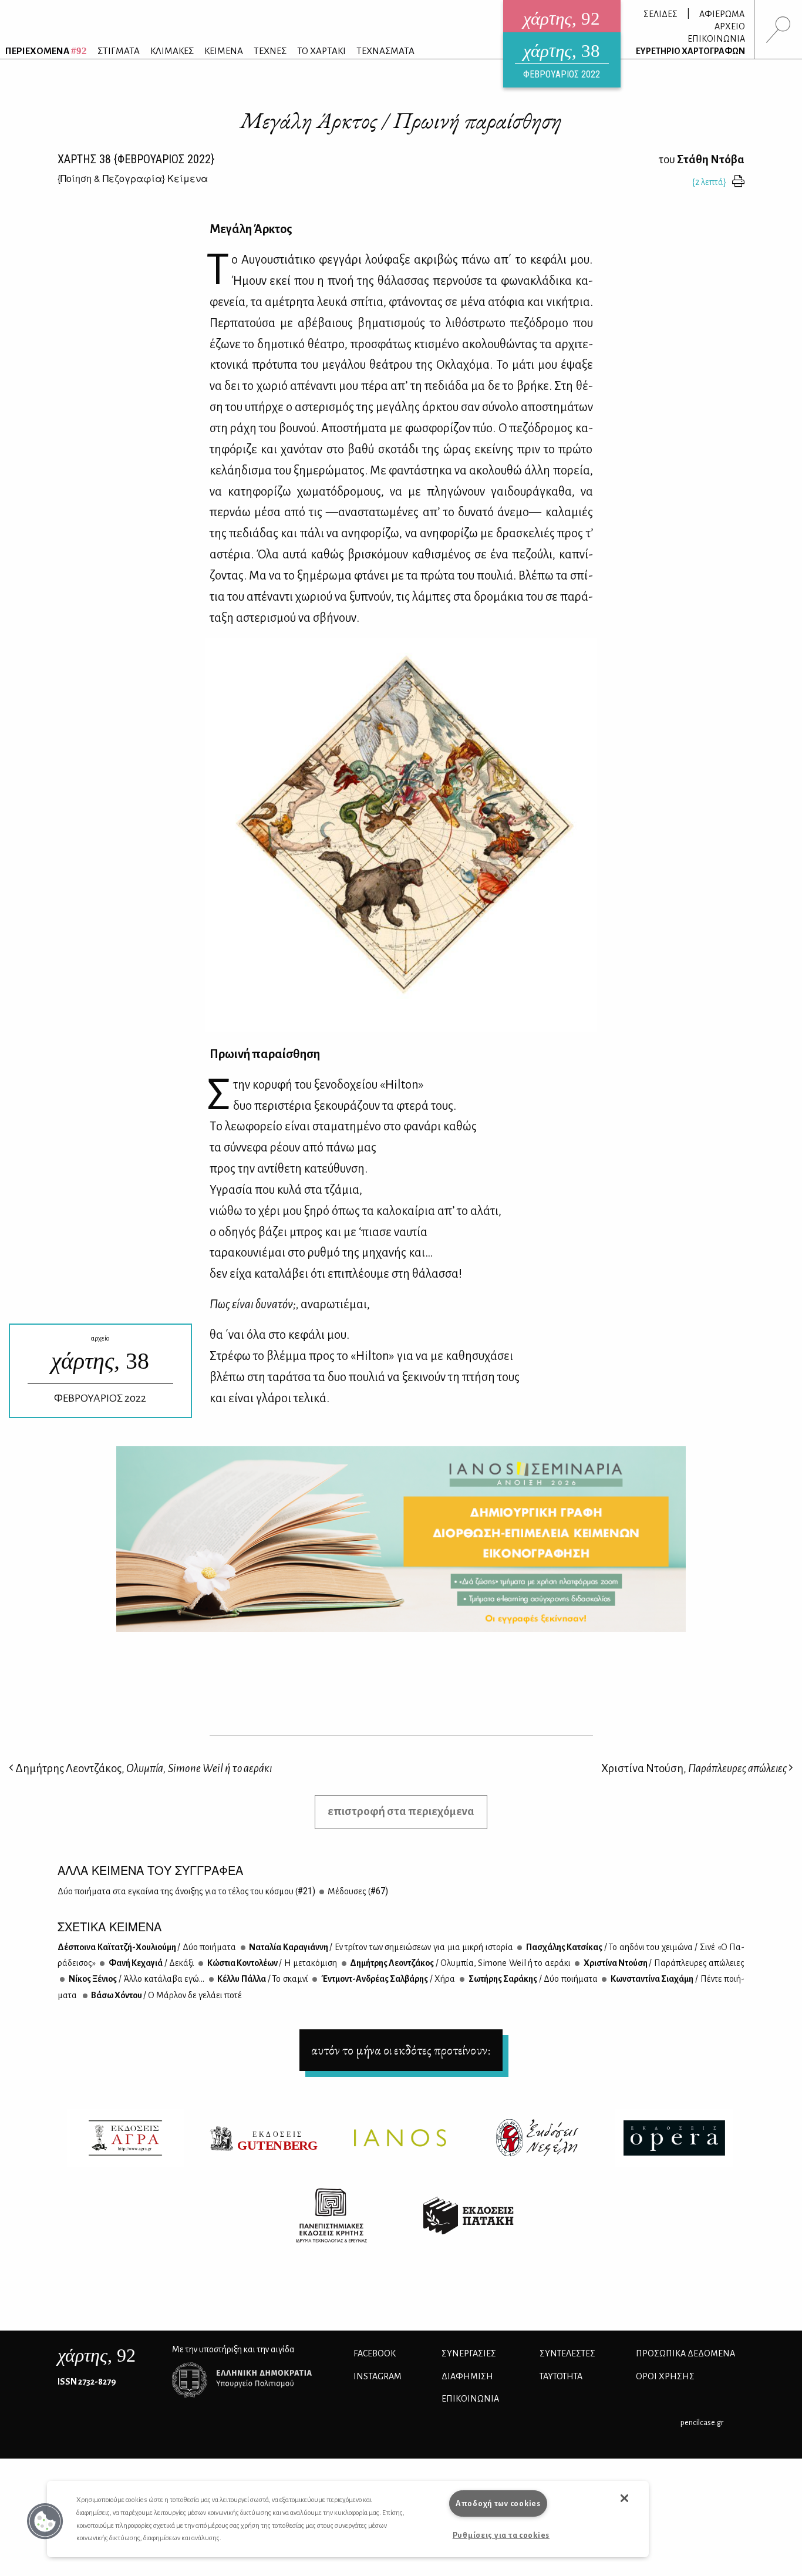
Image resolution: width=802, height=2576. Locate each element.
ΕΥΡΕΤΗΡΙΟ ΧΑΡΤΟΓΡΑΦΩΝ (690, 51)
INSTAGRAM (378, 2376)
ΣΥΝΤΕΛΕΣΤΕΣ (567, 2353)
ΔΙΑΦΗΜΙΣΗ (467, 2376)
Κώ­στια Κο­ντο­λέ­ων (271, 1963)
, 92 (97, 2355)
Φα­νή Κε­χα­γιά (151, 1963)
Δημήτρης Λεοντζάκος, (143, 1768)
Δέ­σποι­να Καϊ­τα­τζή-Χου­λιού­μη (147, 1947)
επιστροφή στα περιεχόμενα (401, 1811)
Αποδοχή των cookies (498, 2503)
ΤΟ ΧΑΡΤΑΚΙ (321, 51)
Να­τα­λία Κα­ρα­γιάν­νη (380, 1947)
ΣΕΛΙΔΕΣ (661, 14)
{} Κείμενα (133, 178)
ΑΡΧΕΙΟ (730, 26)
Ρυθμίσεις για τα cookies (501, 2535)
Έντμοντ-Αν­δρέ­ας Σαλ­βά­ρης (387, 1979)
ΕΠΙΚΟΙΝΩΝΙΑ (716, 39)
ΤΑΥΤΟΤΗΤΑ (561, 2376)
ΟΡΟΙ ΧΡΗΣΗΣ (665, 2376)
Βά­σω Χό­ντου (166, 1995)
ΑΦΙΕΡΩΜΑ (722, 14)
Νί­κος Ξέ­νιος (136, 1979)
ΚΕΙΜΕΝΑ (224, 51)
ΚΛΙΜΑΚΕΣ (172, 51)
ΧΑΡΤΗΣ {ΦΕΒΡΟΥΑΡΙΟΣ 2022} (136, 159)
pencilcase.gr (702, 2422)
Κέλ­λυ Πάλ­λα (262, 1979)
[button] (45, 2521)
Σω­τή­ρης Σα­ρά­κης (532, 1979)
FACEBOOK (375, 2353)
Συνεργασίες (469, 2353)
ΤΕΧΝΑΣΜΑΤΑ (385, 51)
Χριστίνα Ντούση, (694, 1768)
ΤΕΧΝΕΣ (270, 51)
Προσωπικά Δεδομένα (685, 2353)
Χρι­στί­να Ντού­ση (663, 1963)
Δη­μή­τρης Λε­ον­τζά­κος (460, 1963)
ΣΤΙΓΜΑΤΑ (119, 51)
